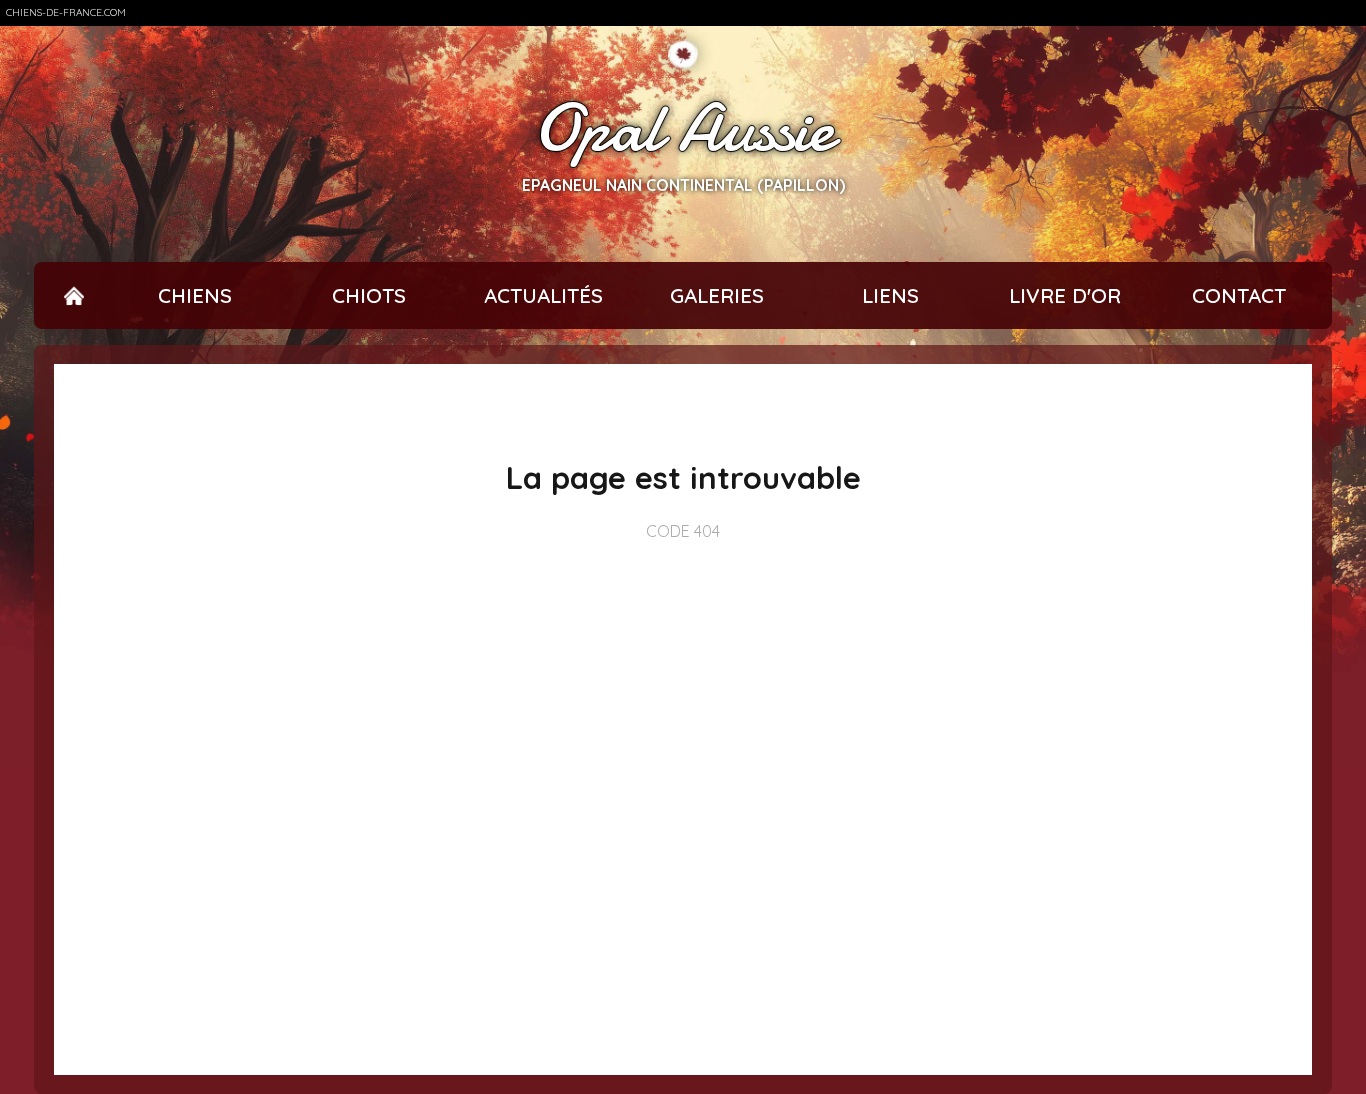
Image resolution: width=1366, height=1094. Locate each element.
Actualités (543, 295)
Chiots (369, 295)
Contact (1239, 295)
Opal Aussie (683, 129)
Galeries (717, 295)
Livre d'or (1065, 295)
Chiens (195, 295)
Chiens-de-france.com (66, 12)
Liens (890, 295)
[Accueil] (74, 295)
